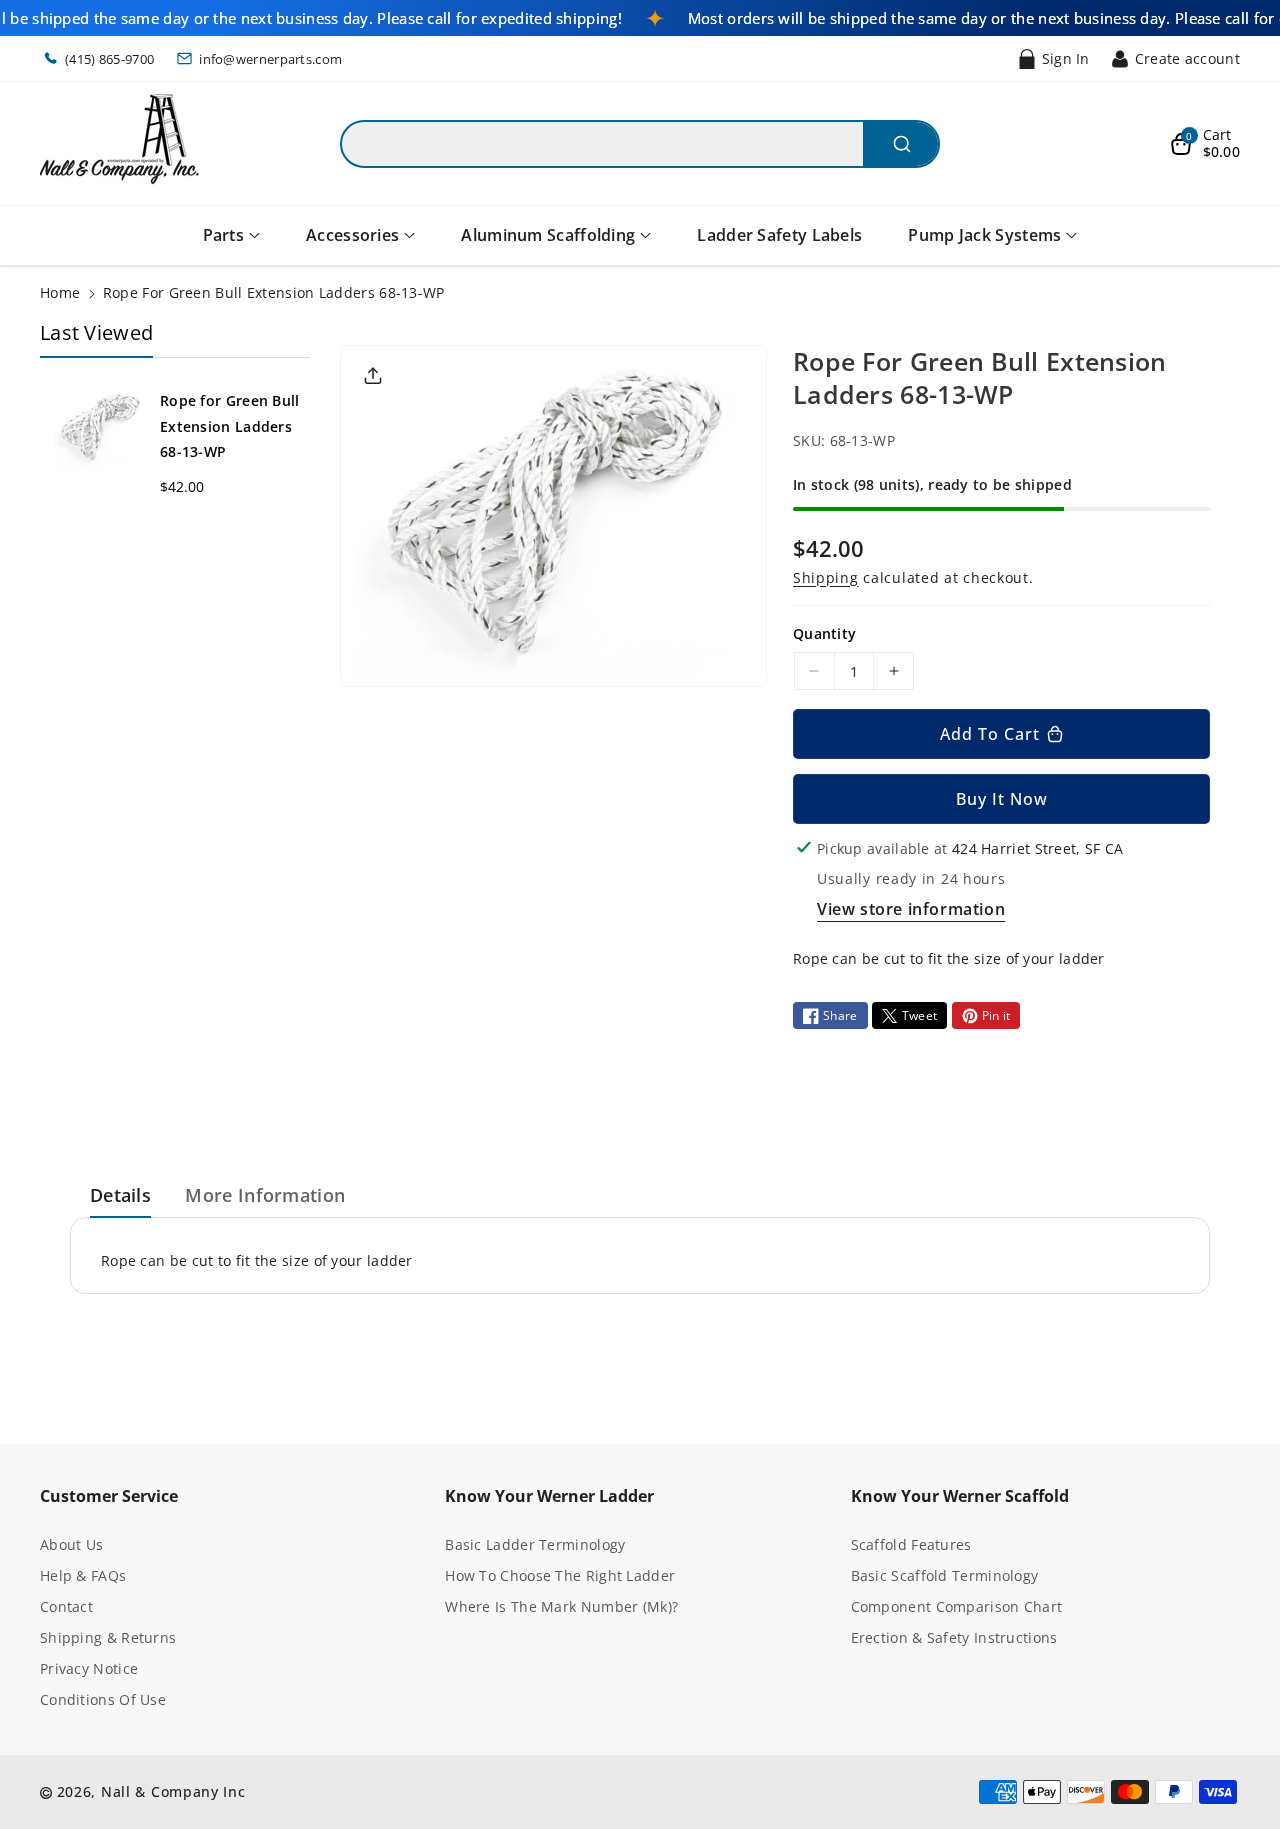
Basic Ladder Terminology (535, 1544)
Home (60, 292)
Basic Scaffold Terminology (945, 1575)
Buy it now (1002, 799)
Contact (66, 1606)
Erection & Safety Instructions (954, 1637)
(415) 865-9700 (109, 59)
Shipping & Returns (108, 1637)
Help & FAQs (83, 1575)
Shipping (826, 577)
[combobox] (640, 144)
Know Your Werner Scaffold (960, 1496)
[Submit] (900, 144)
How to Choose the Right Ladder (560, 1575)
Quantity (824, 633)
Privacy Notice (89, 1668)
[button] (1205, 144)
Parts (224, 235)
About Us (71, 1544)
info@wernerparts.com (270, 59)
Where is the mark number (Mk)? (561, 1606)
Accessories (352, 235)
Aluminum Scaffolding (548, 235)
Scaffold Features (911, 1544)
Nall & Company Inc (173, 1791)
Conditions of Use (103, 1699)
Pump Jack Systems (984, 235)
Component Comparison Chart (957, 1606)
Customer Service (109, 1496)
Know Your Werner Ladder (549, 1496)
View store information (911, 909)
